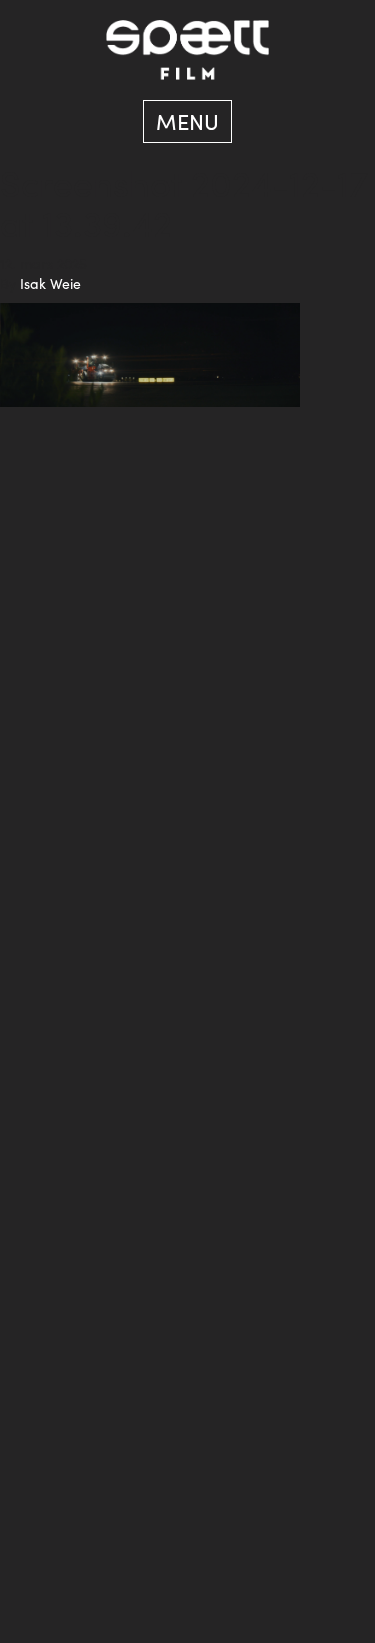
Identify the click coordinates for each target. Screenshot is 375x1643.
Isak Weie (50, 283)
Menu (187, 121)
